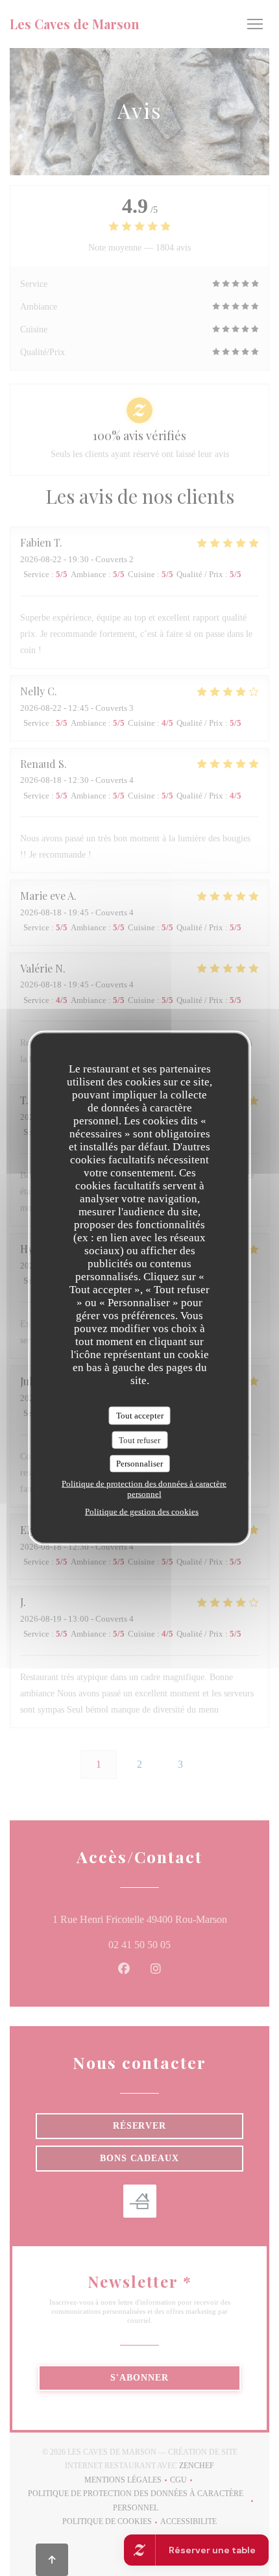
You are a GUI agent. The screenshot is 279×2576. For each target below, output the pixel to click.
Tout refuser (139, 1440)
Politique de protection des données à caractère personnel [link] (144, 1488)
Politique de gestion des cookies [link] (142, 1511)
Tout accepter (140, 1416)
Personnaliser (139, 1464)
